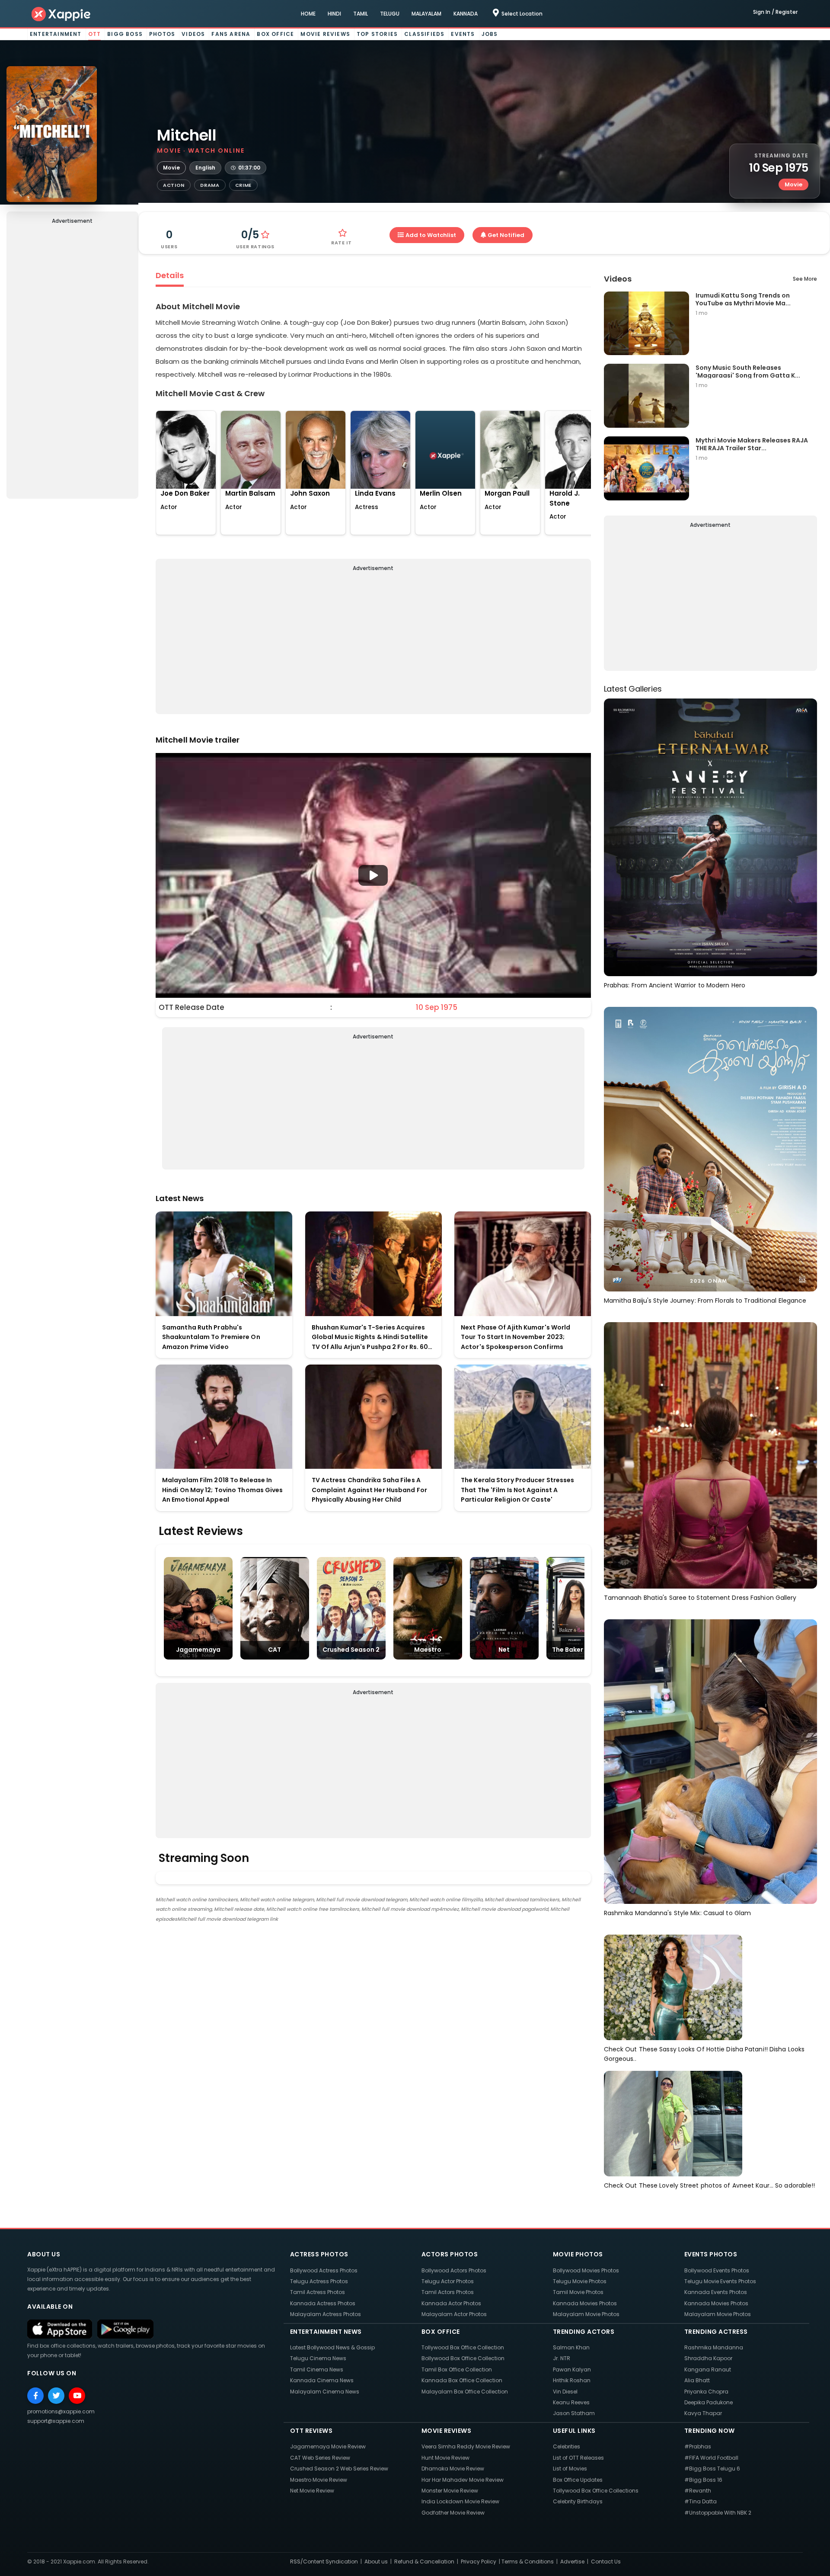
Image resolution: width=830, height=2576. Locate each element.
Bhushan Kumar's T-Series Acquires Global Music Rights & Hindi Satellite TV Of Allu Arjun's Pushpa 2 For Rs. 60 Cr (370, 1338)
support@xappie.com (56, 2421)
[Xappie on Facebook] (35, 2396)
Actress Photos (319, 2254)
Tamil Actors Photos (448, 2292)
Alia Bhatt (697, 2380)
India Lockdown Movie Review (460, 2501)
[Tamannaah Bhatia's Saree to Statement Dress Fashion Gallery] (710, 1455)
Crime (244, 185)
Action (174, 185)
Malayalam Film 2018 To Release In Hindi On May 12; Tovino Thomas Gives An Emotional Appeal (223, 1490)
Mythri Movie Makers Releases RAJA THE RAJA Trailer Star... (752, 444)
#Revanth (698, 2491)
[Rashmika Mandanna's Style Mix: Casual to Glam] (710, 1761)
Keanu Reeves (571, 2402)
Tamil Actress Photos (318, 2292)
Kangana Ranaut (708, 2369)
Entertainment (56, 34)
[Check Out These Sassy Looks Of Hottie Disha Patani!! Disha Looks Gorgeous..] (673, 1987)
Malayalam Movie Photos (586, 2314)
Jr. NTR (562, 2358)
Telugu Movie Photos (580, 2281)
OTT (95, 34)
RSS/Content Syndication (324, 2562)
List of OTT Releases (578, 2458)
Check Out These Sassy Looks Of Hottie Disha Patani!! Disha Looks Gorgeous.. (704, 2054)
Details (170, 275)
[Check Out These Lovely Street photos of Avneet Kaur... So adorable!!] (673, 2123)
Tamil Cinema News (317, 2369)
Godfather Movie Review (453, 2513)
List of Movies (570, 2469)
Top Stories (377, 34)
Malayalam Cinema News (325, 2392)
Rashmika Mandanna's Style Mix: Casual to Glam (678, 1913)
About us (376, 2562)
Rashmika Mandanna (714, 2347)
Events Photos (711, 2254)
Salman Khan (571, 2347)
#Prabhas (698, 2446)
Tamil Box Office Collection (457, 2369)
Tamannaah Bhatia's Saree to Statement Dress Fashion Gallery (700, 1598)
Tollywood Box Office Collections (596, 2491)
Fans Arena (231, 34)
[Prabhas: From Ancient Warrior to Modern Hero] (710, 837)
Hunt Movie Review (445, 2458)
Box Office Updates (578, 2480)
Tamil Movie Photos (578, 2292)
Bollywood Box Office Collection (463, 2358)
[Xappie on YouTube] (77, 2396)
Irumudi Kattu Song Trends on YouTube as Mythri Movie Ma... (743, 299)
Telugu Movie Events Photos (720, 2281)
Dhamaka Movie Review (453, 2469)
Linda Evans (375, 493)
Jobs (490, 34)
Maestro (428, 1650)
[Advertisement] (72, 363)
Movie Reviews (325, 34)
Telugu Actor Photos (448, 2281)
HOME (308, 14)
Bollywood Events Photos (717, 2270)
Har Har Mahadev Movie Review (463, 2480)
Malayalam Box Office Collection (465, 2392)
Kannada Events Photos (716, 2292)
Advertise (572, 2562)
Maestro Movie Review (319, 2480)
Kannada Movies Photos (585, 2303)
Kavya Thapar (703, 2413)
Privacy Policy (479, 2562)
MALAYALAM (426, 14)
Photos (162, 34)
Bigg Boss (125, 34)
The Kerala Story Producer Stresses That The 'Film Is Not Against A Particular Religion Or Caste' (517, 1490)
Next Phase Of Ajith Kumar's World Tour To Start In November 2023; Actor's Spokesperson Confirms (516, 1337)
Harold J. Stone (565, 498)
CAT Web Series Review (320, 2458)
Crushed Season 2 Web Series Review (339, 2469)
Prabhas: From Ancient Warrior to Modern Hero (675, 985)
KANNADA (466, 14)
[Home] (61, 14)
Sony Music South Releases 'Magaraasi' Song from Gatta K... (748, 371)
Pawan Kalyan (572, 2369)
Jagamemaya (198, 1650)
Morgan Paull (507, 493)
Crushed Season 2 (351, 1650)
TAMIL (361, 14)
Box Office (275, 34)
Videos (193, 34)
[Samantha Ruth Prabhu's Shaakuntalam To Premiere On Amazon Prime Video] (224, 1264)
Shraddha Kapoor (708, 2358)
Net (504, 1650)
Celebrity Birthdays (578, 2501)
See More (805, 279)
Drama (210, 185)
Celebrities (567, 2446)
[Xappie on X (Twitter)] (56, 2396)
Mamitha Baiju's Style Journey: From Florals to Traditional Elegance (705, 1301)
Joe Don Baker (185, 493)
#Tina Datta (701, 2501)
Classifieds (424, 34)
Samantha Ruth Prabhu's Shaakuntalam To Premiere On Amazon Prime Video (211, 1337)
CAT (275, 1650)
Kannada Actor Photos (451, 2303)
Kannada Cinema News (322, 2380)
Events (463, 34)
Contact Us (606, 2562)
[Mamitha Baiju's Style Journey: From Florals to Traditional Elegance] (710, 1149)
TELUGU (390, 14)
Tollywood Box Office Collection (463, 2347)
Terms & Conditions (528, 2562)
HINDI (334, 14)
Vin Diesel (565, 2392)
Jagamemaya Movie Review (328, 2446)
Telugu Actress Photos (319, 2281)
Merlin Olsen (441, 493)
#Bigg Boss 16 (703, 2480)
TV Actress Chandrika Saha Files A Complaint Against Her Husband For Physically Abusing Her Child (369, 1490)
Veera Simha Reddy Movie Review (466, 2446)
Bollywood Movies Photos (586, 2270)
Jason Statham (574, 2413)
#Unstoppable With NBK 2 (718, 2513)
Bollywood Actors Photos (454, 2270)
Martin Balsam (250, 493)
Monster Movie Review (450, 2491)
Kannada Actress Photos (323, 2303)
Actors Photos (450, 2254)
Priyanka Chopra (706, 2392)
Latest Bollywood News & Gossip (332, 2347)
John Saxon (310, 493)
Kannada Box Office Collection (462, 2380)
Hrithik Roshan (572, 2380)
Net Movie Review (312, 2491)
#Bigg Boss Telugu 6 (712, 2469)
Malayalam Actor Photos (454, 2314)
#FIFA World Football (711, 2458)
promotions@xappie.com (61, 2411)
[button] (373, 875)
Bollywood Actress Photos (324, 2270)
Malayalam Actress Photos (326, 2314)
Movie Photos (578, 2254)
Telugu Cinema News (318, 2358)
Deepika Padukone (709, 2402)
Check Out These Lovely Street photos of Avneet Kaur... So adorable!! (710, 2185)
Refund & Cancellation (424, 2562)
